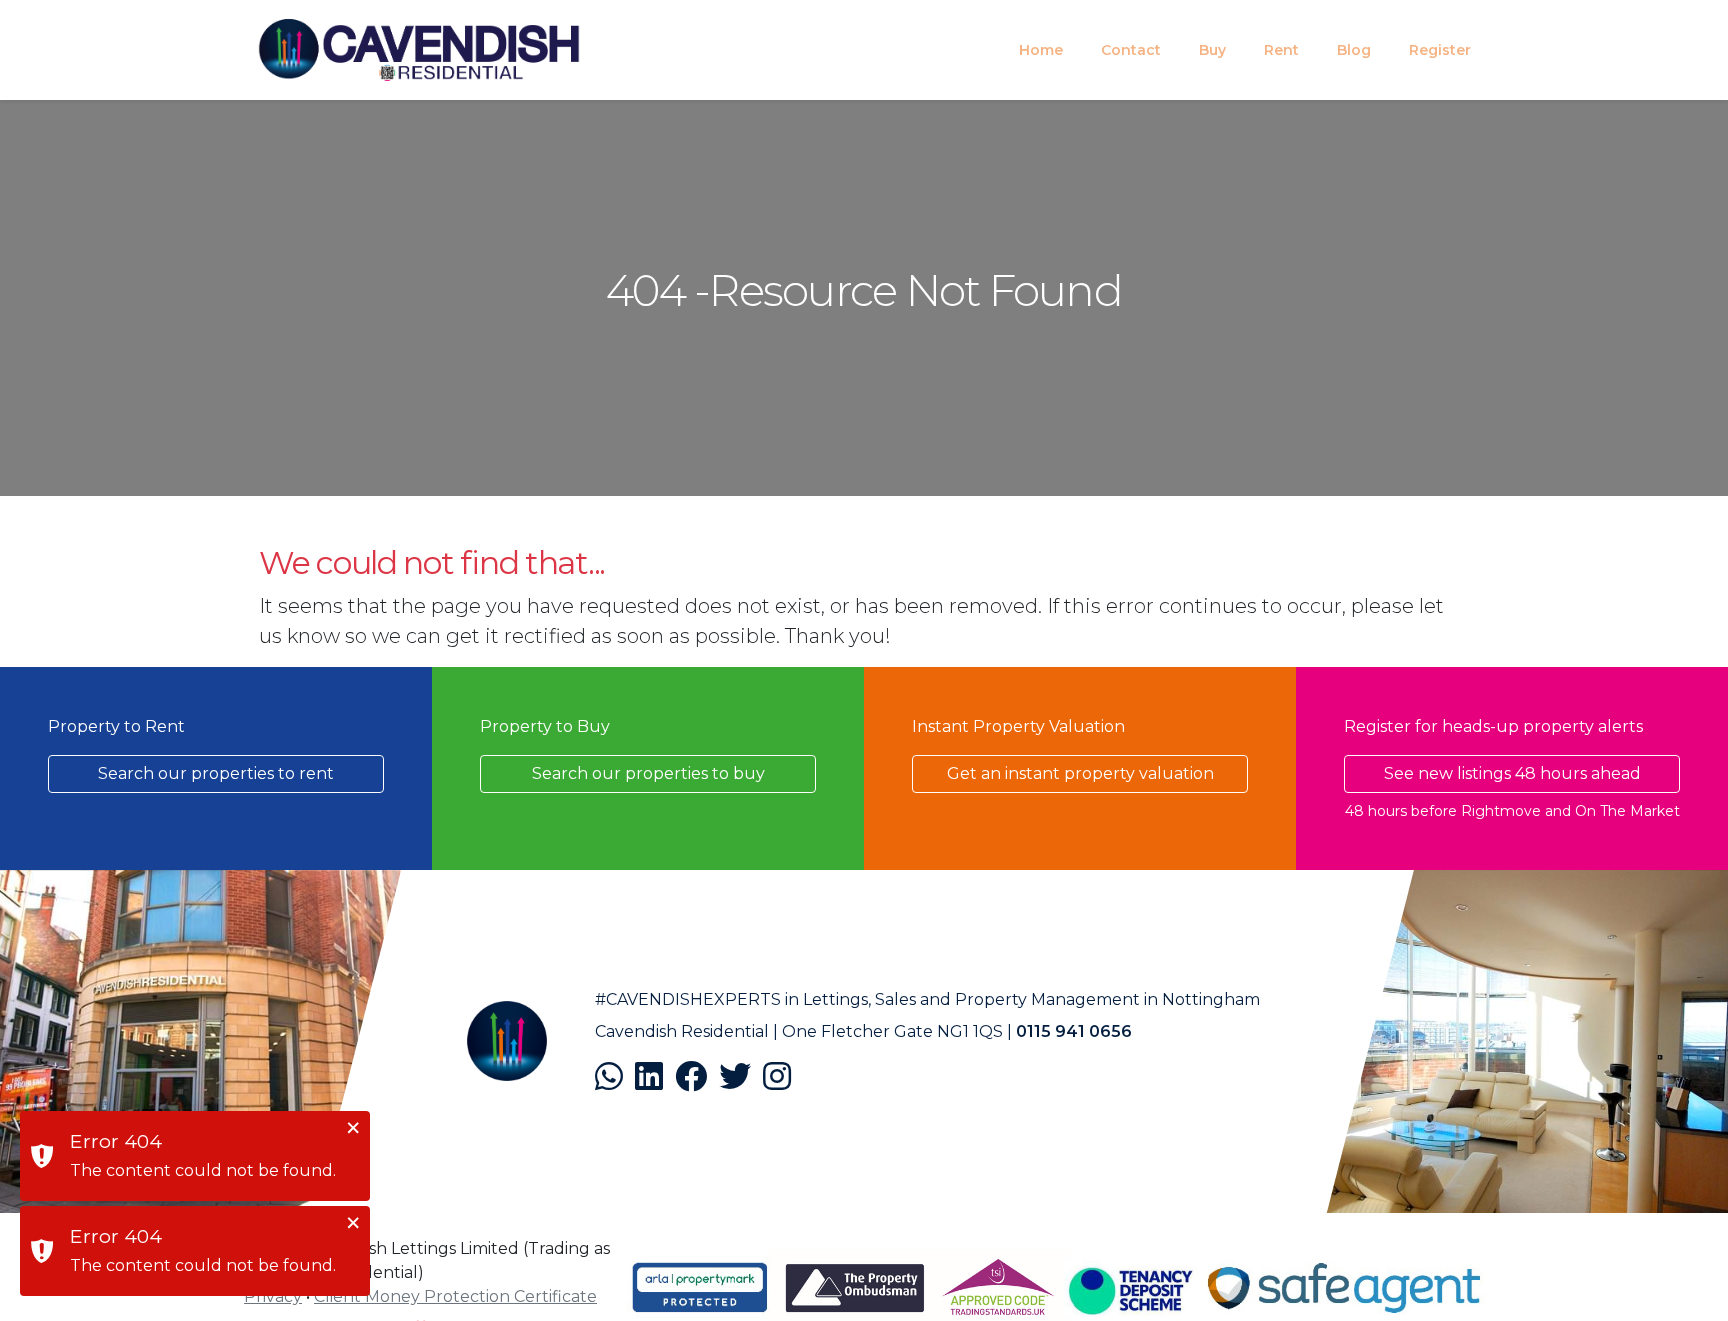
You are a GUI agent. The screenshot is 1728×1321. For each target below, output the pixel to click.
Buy (1212, 50)
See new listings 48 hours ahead (1512, 773)
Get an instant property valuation (1080, 773)
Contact (1131, 50)
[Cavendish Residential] (419, 50)
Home (1041, 50)
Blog (1354, 50)
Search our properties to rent (216, 773)
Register (1440, 50)
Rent (1281, 50)
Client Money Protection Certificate (455, 1296)
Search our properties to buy (648, 773)
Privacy (273, 1296)
